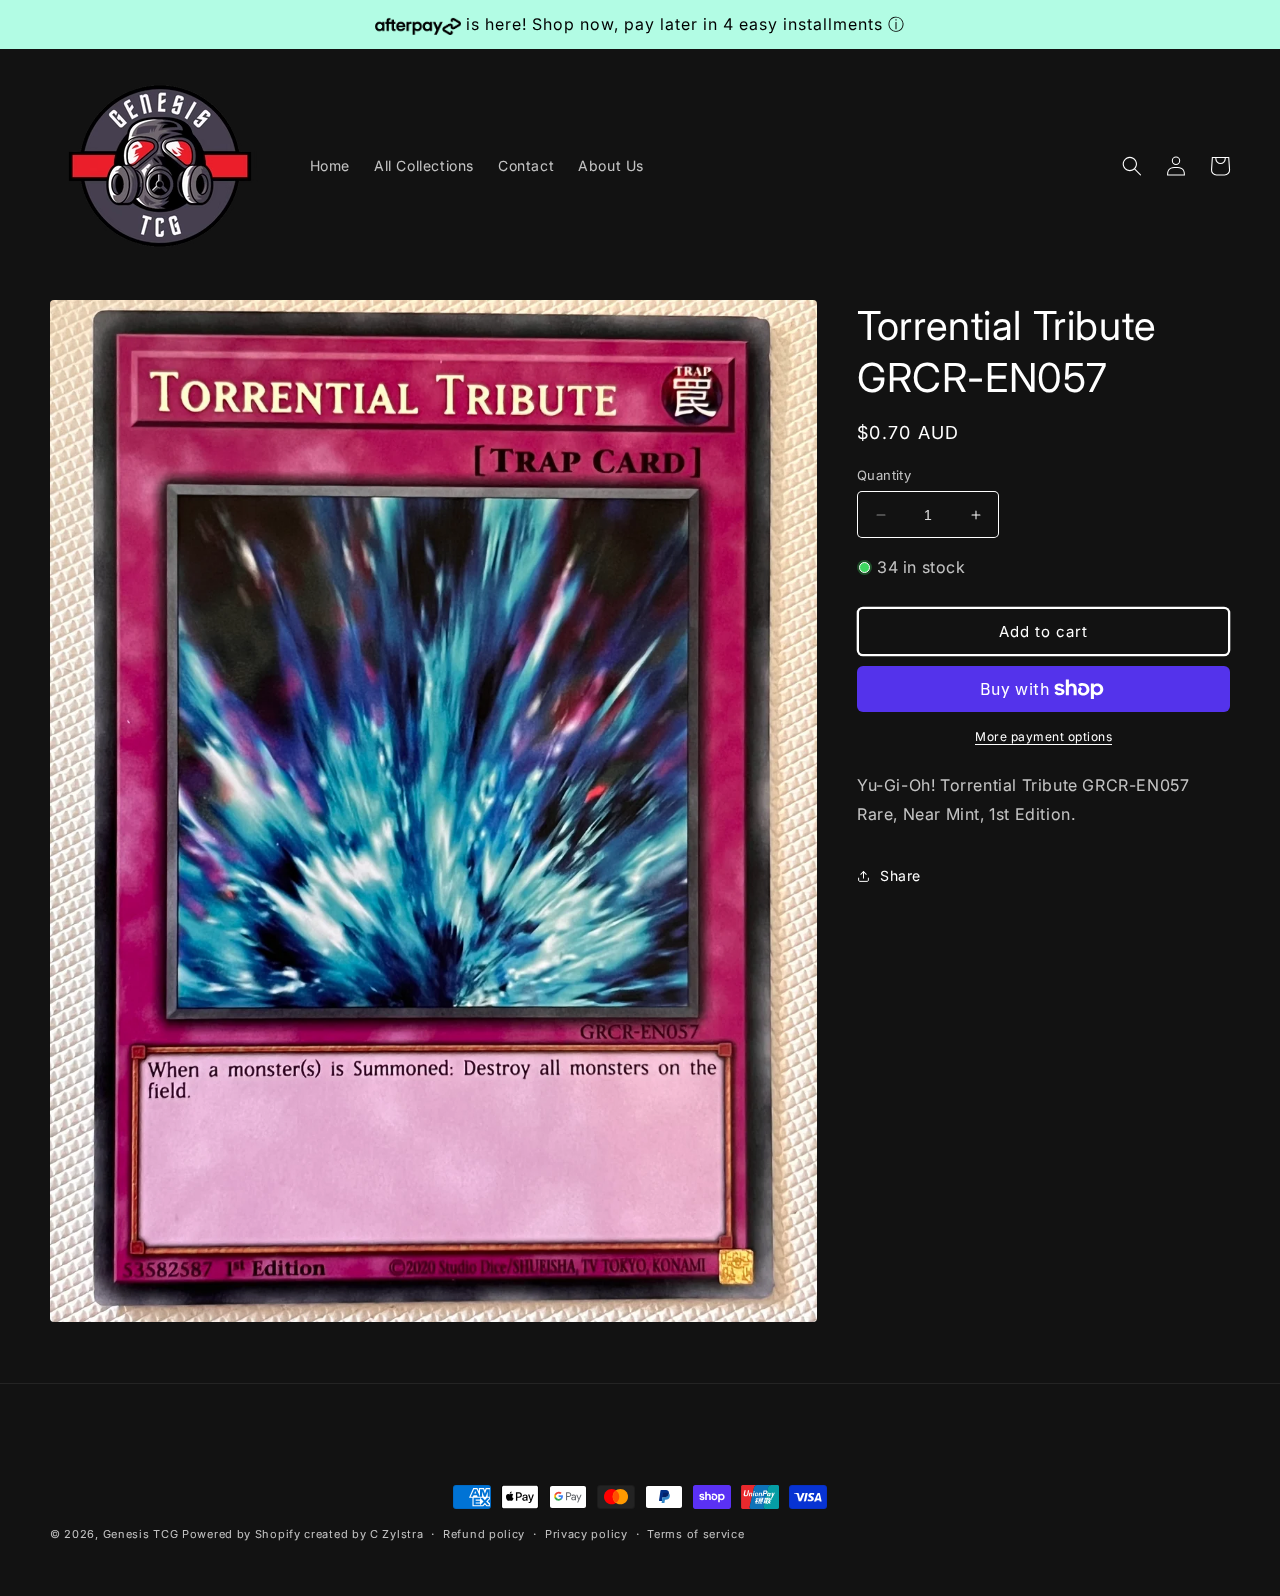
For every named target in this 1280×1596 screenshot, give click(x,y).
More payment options (1043, 736)
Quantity (884, 475)
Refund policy (484, 1533)
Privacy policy (586, 1533)
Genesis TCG (141, 1534)
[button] (1132, 166)
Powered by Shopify (241, 1534)
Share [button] (900, 875)
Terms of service (695, 1533)
